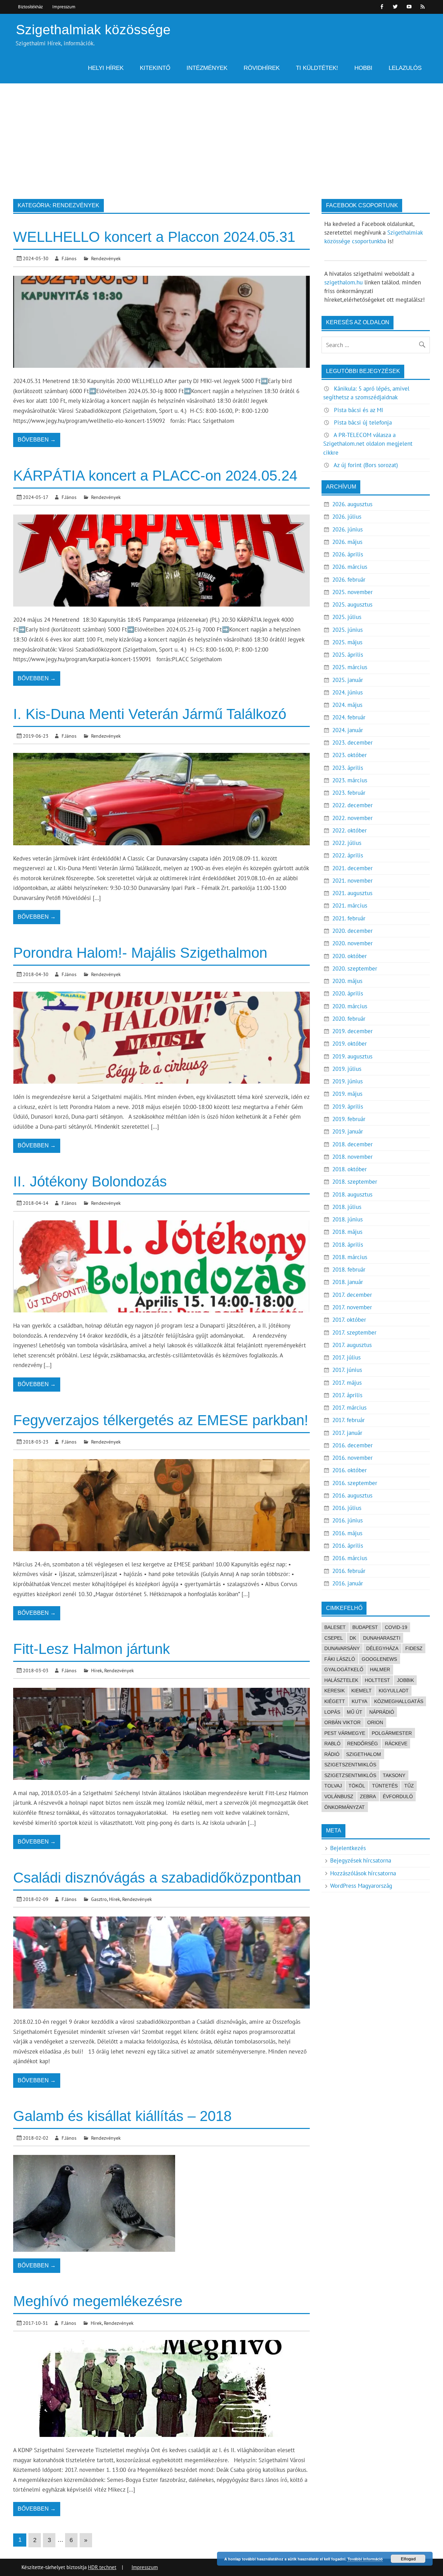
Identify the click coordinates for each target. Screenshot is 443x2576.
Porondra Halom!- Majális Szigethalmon (140, 953)
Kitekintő (155, 68)
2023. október (350, 755)
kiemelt (361, 1691)
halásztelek (341, 1680)
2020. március (350, 1006)
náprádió (382, 1712)
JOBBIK (405, 1680)
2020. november (352, 943)
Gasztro (99, 1899)
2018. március (350, 1257)
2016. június (347, 1520)
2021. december (352, 868)
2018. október (350, 1169)
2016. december (352, 1445)
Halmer (380, 1669)
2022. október (350, 830)
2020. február (349, 1019)
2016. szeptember (355, 1483)
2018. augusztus (352, 1194)
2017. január (347, 1433)
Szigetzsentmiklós (350, 1775)
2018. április (348, 1245)
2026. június (347, 529)
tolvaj (333, 1786)
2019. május (347, 1094)
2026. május (347, 542)
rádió (332, 1754)
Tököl (357, 1786)
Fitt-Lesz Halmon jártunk (92, 1649)
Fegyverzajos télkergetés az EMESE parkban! (161, 1420)
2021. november (352, 881)
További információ (365, 2559)
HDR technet (102, 2567)
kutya (359, 1701)
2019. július (347, 1069)
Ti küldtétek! (317, 68)
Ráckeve (396, 1744)
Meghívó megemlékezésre (98, 2301)
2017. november (352, 1307)
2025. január (348, 680)
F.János (69, 258)
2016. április (348, 1546)
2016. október (350, 1470)
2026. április (348, 554)
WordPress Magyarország (361, 1886)
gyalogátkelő (344, 1669)
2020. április (348, 993)
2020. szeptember (355, 968)
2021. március (350, 905)
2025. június (347, 630)
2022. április (348, 855)
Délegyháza (382, 1648)
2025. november (352, 592)
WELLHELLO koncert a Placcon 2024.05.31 (154, 237)
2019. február (349, 1119)
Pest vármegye (345, 1733)
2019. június (347, 1081)
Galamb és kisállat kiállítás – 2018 (122, 2116)
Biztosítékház (30, 7)
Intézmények (207, 68)
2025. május (347, 642)
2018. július (347, 1207)
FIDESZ (414, 1648)
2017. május (347, 1383)
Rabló (332, 1744)
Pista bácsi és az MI (359, 410)
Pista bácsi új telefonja (363, 422)
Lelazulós (405, 68)
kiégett (335, 1701)
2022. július (347, 843)
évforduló (398, 1796)
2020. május (347, 981)
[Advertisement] (221, 135)
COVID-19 (396, 1627)
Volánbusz (339, 1796)
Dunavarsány (342, 1648)
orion (375, 1722)
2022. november (352, 818)
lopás (332, 1712)
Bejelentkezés (348, 1848)
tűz (409, 1786)
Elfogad (408, 2559)
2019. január (348, 1131)
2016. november (352, 1458)
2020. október (350, 956)
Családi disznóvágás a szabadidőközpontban (157, 1878)
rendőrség (363, 1744)
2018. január (348, 1282)
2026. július (347, 517)
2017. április (347, 1395)
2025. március (350, 667)
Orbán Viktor (342, 1722)
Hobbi (363, 68)
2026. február (349, 580)
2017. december (352, 1295)
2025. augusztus (352, 604)
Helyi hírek (106, 68)
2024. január (348, 730)
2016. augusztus (352, 1495)
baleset (335, 1627)
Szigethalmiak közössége (93, 30)
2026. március (350, 567)
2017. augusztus (352, 1345)
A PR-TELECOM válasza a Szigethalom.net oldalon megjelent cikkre (368, 444)
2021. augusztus (352, 893)
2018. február (349, 1269)
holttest (377, 1680)
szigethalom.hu (343, 282)
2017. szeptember (354, 1332)
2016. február (349, 1571)
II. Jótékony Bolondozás (90, 1181)
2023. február (349, 793)
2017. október (349, 1320)
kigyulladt (394, 1691)
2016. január (348, 1583)
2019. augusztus (352, 1056)
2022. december (352, 805)
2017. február (349, 1420)
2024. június (347, 692)
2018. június (347, 1219)
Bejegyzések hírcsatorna (361, 1860)
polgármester (392, 1733)
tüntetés (385, 1786)
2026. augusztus (352, 504)
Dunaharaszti (382, 1638)
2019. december (352, 1031)
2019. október (350, 1044)
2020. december (352, 931)
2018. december (352, 1144)
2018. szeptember (355, 1182)
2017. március (349, 1408)
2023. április (348, 768)
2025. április (348, 655)
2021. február (349, 918)
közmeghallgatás (399, 1701)
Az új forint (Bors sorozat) (366, 465)
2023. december (352, 743)
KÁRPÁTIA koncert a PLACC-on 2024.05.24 (155, 476)
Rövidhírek (262, 68)
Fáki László (340, 1659)
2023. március (350, 780)
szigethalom (364, 1754)
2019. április (348, 1107)
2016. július (347, 1508)
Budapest (365, 1627)
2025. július (347, 617)
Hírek (97, 1670)
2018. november (352, 1157)
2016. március (350, 1558)
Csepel (334, 1638)
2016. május (347, 1533)
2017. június (347, 1370)
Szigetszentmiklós (350, 1765)
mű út (355, 1712)
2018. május (347, 1232)
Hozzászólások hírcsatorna (363, 1873)
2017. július (346, 1357)
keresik (334, 1691)
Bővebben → (37, 440)
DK (353, 1638)
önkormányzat (345, 1807)
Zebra (368, 1796)
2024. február (349, 717)
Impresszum (64, 7)
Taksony (394, 1775)
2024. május (347, 705)
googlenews (379, 1659)
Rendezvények (106, 258)
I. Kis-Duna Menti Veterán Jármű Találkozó (150, 714)
